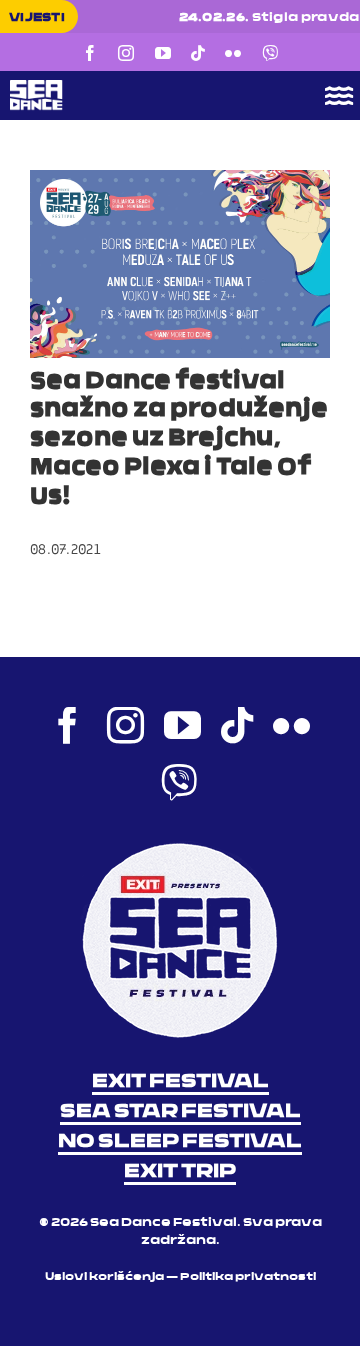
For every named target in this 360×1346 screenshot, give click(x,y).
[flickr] (233, 53)
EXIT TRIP (180, 1172)
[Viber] (270, 53)
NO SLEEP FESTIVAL (180, 1142)
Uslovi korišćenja (104, 1277)
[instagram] (126, 53)
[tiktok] (198, 53)
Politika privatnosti (248, 1277)
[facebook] (90, 53)
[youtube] (163, 53)
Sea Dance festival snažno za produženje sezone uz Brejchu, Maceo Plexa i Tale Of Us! (179, 439)
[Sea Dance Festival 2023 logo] (144, 87)
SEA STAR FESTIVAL (180, 1112)
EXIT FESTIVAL (180, 1082)
